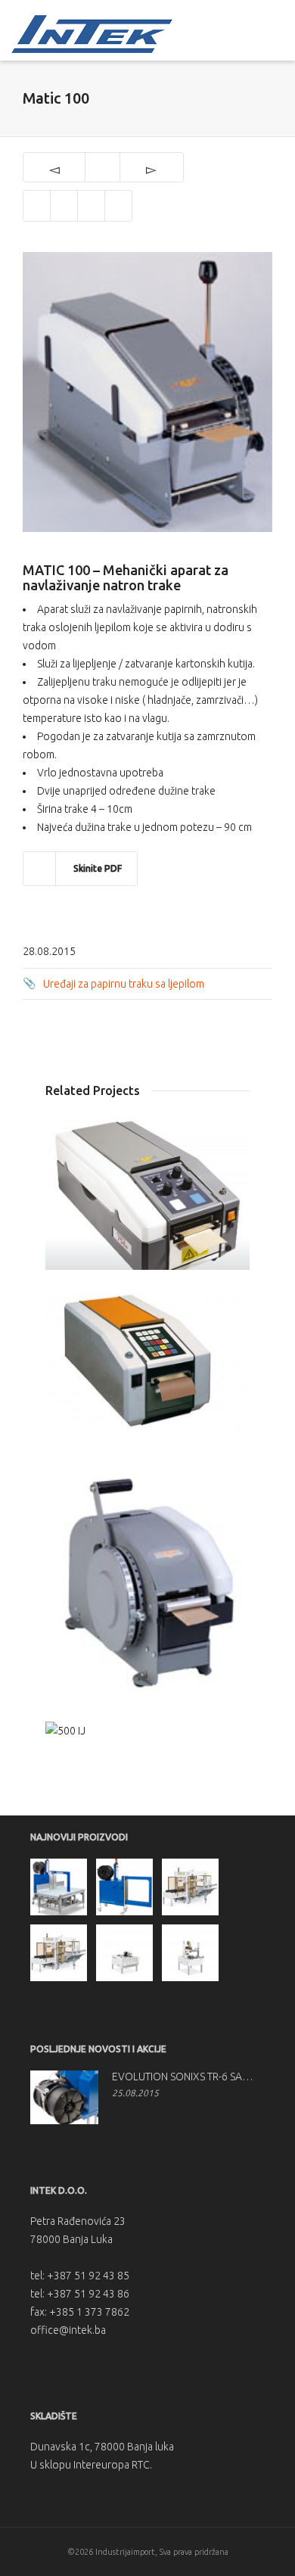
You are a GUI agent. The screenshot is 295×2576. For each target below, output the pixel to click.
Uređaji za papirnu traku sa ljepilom (124, 984)
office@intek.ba (68, 2330)
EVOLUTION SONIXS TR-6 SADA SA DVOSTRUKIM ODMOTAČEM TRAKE (185, 2077)
